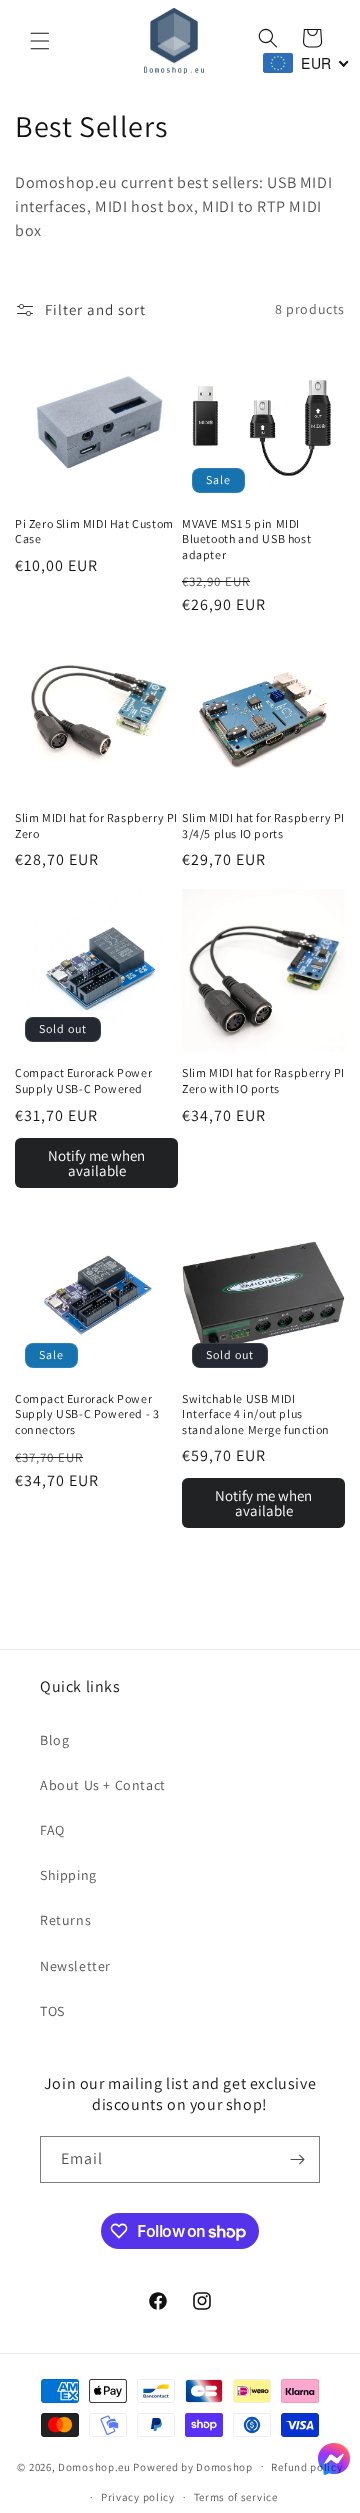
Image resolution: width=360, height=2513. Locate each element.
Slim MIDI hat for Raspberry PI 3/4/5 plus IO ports (263, 825)
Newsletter (75, 1966)
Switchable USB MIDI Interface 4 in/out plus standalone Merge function (256, 1414)
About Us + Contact (103, 1785)
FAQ (52, 1830)
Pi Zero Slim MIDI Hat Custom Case (94, 531)
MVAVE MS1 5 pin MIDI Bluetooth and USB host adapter (246, 539)
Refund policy (306, 2467)
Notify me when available (96, 1163)
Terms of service (236, 2497)
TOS (52, 2011)
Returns (65, 1920)
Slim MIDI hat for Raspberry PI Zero (96, 825)
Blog (54, 1740)
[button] (40, 41)
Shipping (68, 1875)
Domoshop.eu (94, 2466)
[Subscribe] (297, 2159)
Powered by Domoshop (192, 2466)
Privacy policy (138, 2497)
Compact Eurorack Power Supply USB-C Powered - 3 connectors (87, 1414)
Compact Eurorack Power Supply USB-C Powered (83, 1080)
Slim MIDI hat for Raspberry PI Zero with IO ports (263, 1080)
